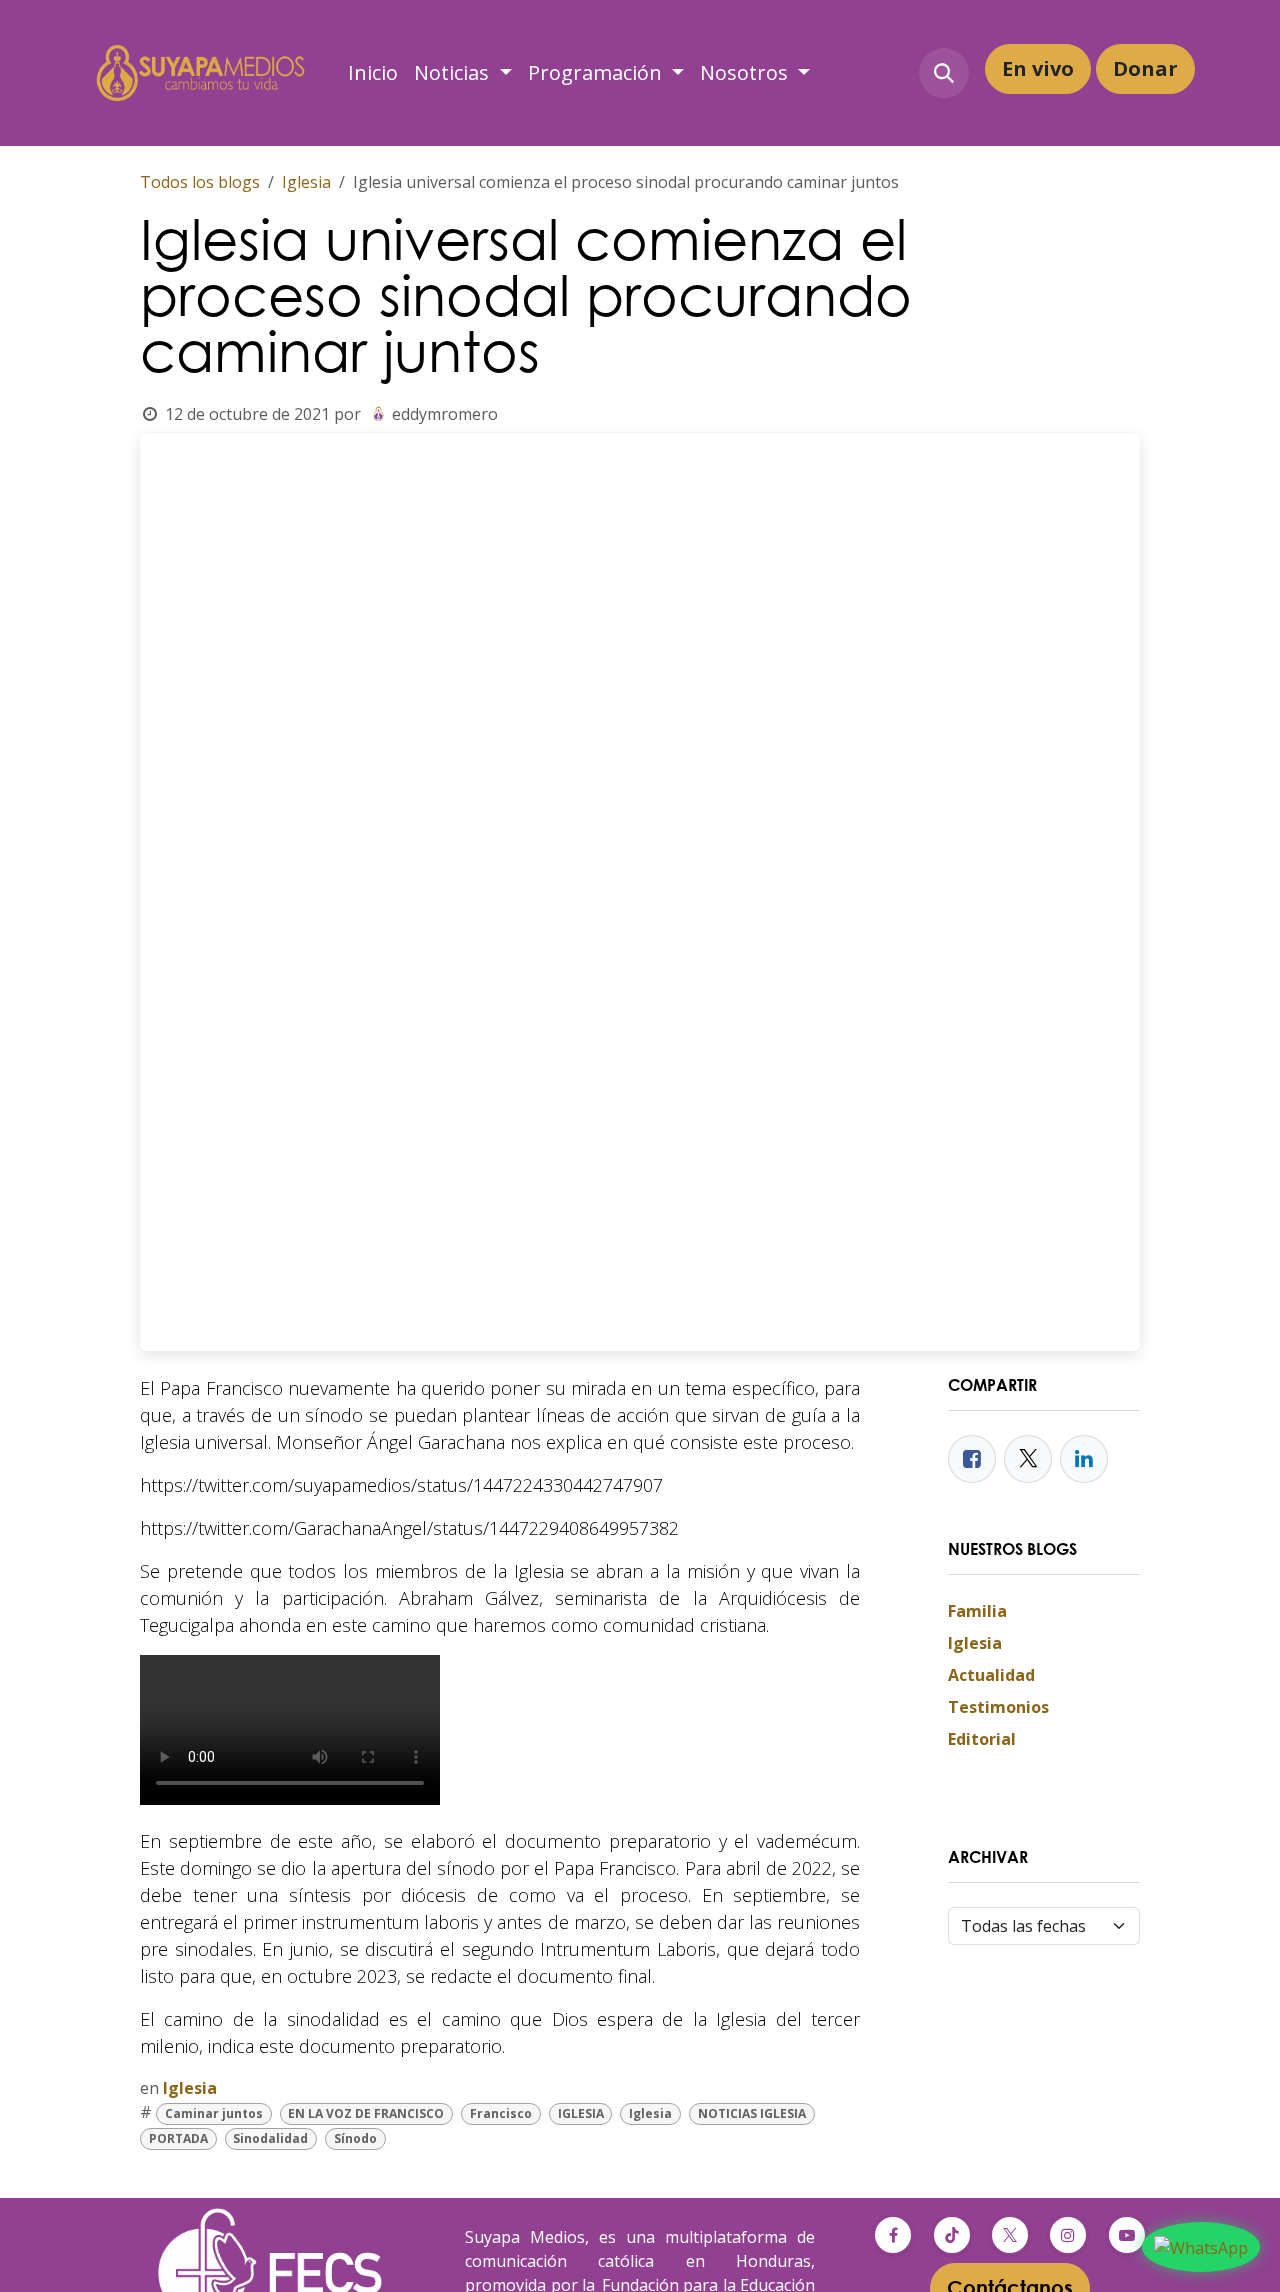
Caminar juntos (214, 2113)
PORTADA (178, 2138)
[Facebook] (972, 1459)
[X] (1010, 2235)
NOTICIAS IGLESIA (752, 2113)
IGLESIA (581, 2113)
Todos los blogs (200, 182)
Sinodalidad (270, 2138)
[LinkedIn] (1084, 1459)
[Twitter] (1028, 1459)
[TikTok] (952, 2235)
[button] (944, 73)
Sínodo (355, 2138)
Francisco (501, 2113)
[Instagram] (1068, 2235)
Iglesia (306, 182)
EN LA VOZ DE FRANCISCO (366, 2113)
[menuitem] (373, 73)
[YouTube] (1127, 2235)
